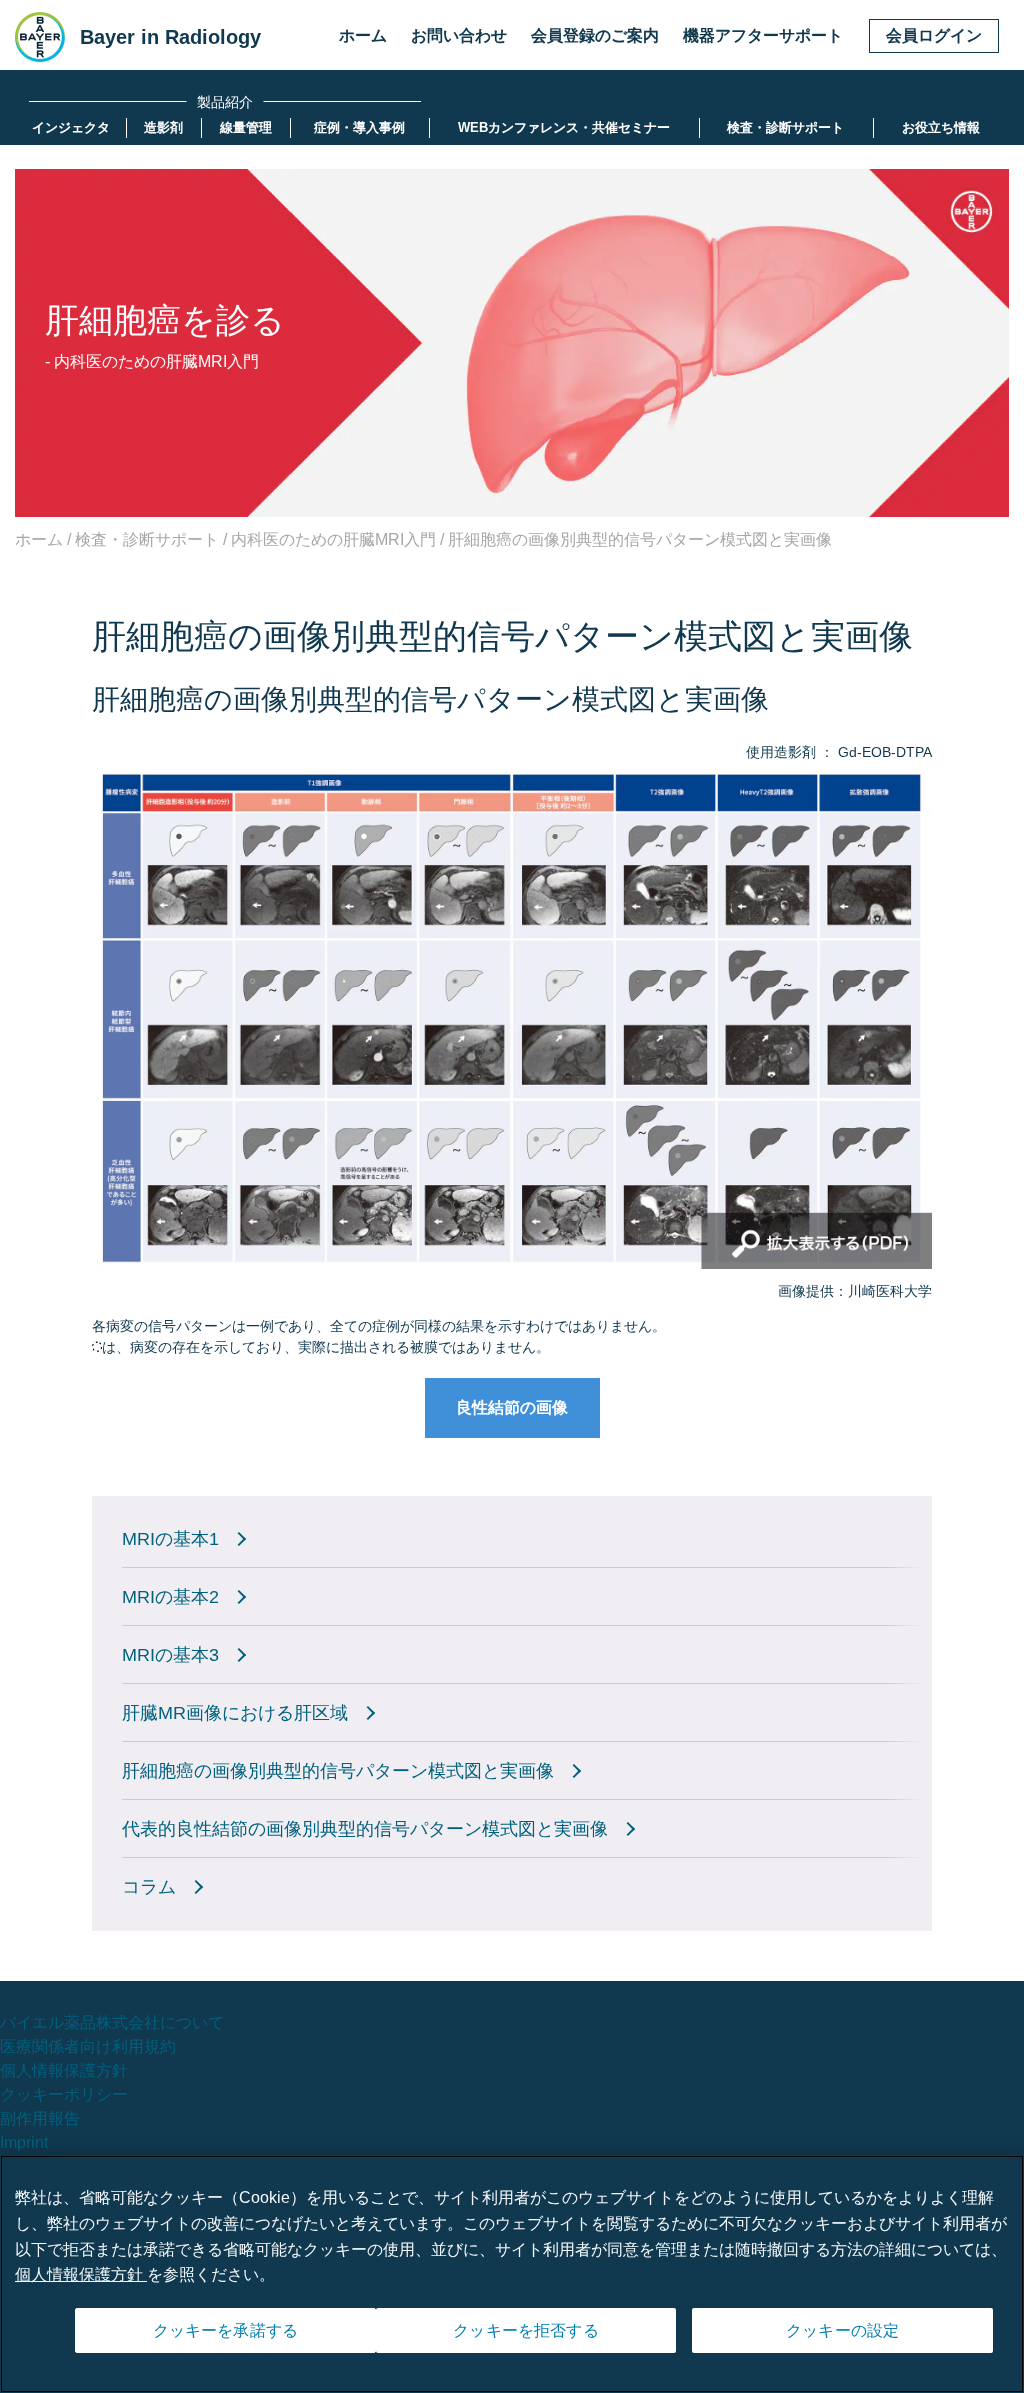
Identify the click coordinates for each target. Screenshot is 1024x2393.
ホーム (363, 35)
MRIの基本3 (170, 1655)
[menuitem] (71, 128)
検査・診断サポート (147, 539)
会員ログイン (934, 35)
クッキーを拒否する (525, 2330)
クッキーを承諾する (225, 2330)
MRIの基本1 (170, 1539)
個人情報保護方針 (64, 2070)
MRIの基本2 (170, 1597)
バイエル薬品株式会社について (112, 2022)
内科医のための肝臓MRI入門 (333, 539)
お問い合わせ (459, 35)
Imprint (24, 2142)
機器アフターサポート (763, 35)
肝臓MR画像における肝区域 (235, 1713)
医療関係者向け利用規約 (88, 2046)
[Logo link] (40, 37)
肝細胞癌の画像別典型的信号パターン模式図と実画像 (338, 1771)
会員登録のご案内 (595, 35)
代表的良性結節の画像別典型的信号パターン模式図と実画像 (365, 1829)
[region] (512, 2274)
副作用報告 (40, 2118)
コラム (149, 1887)
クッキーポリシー (64, 2094)
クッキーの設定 (842, 2330)
